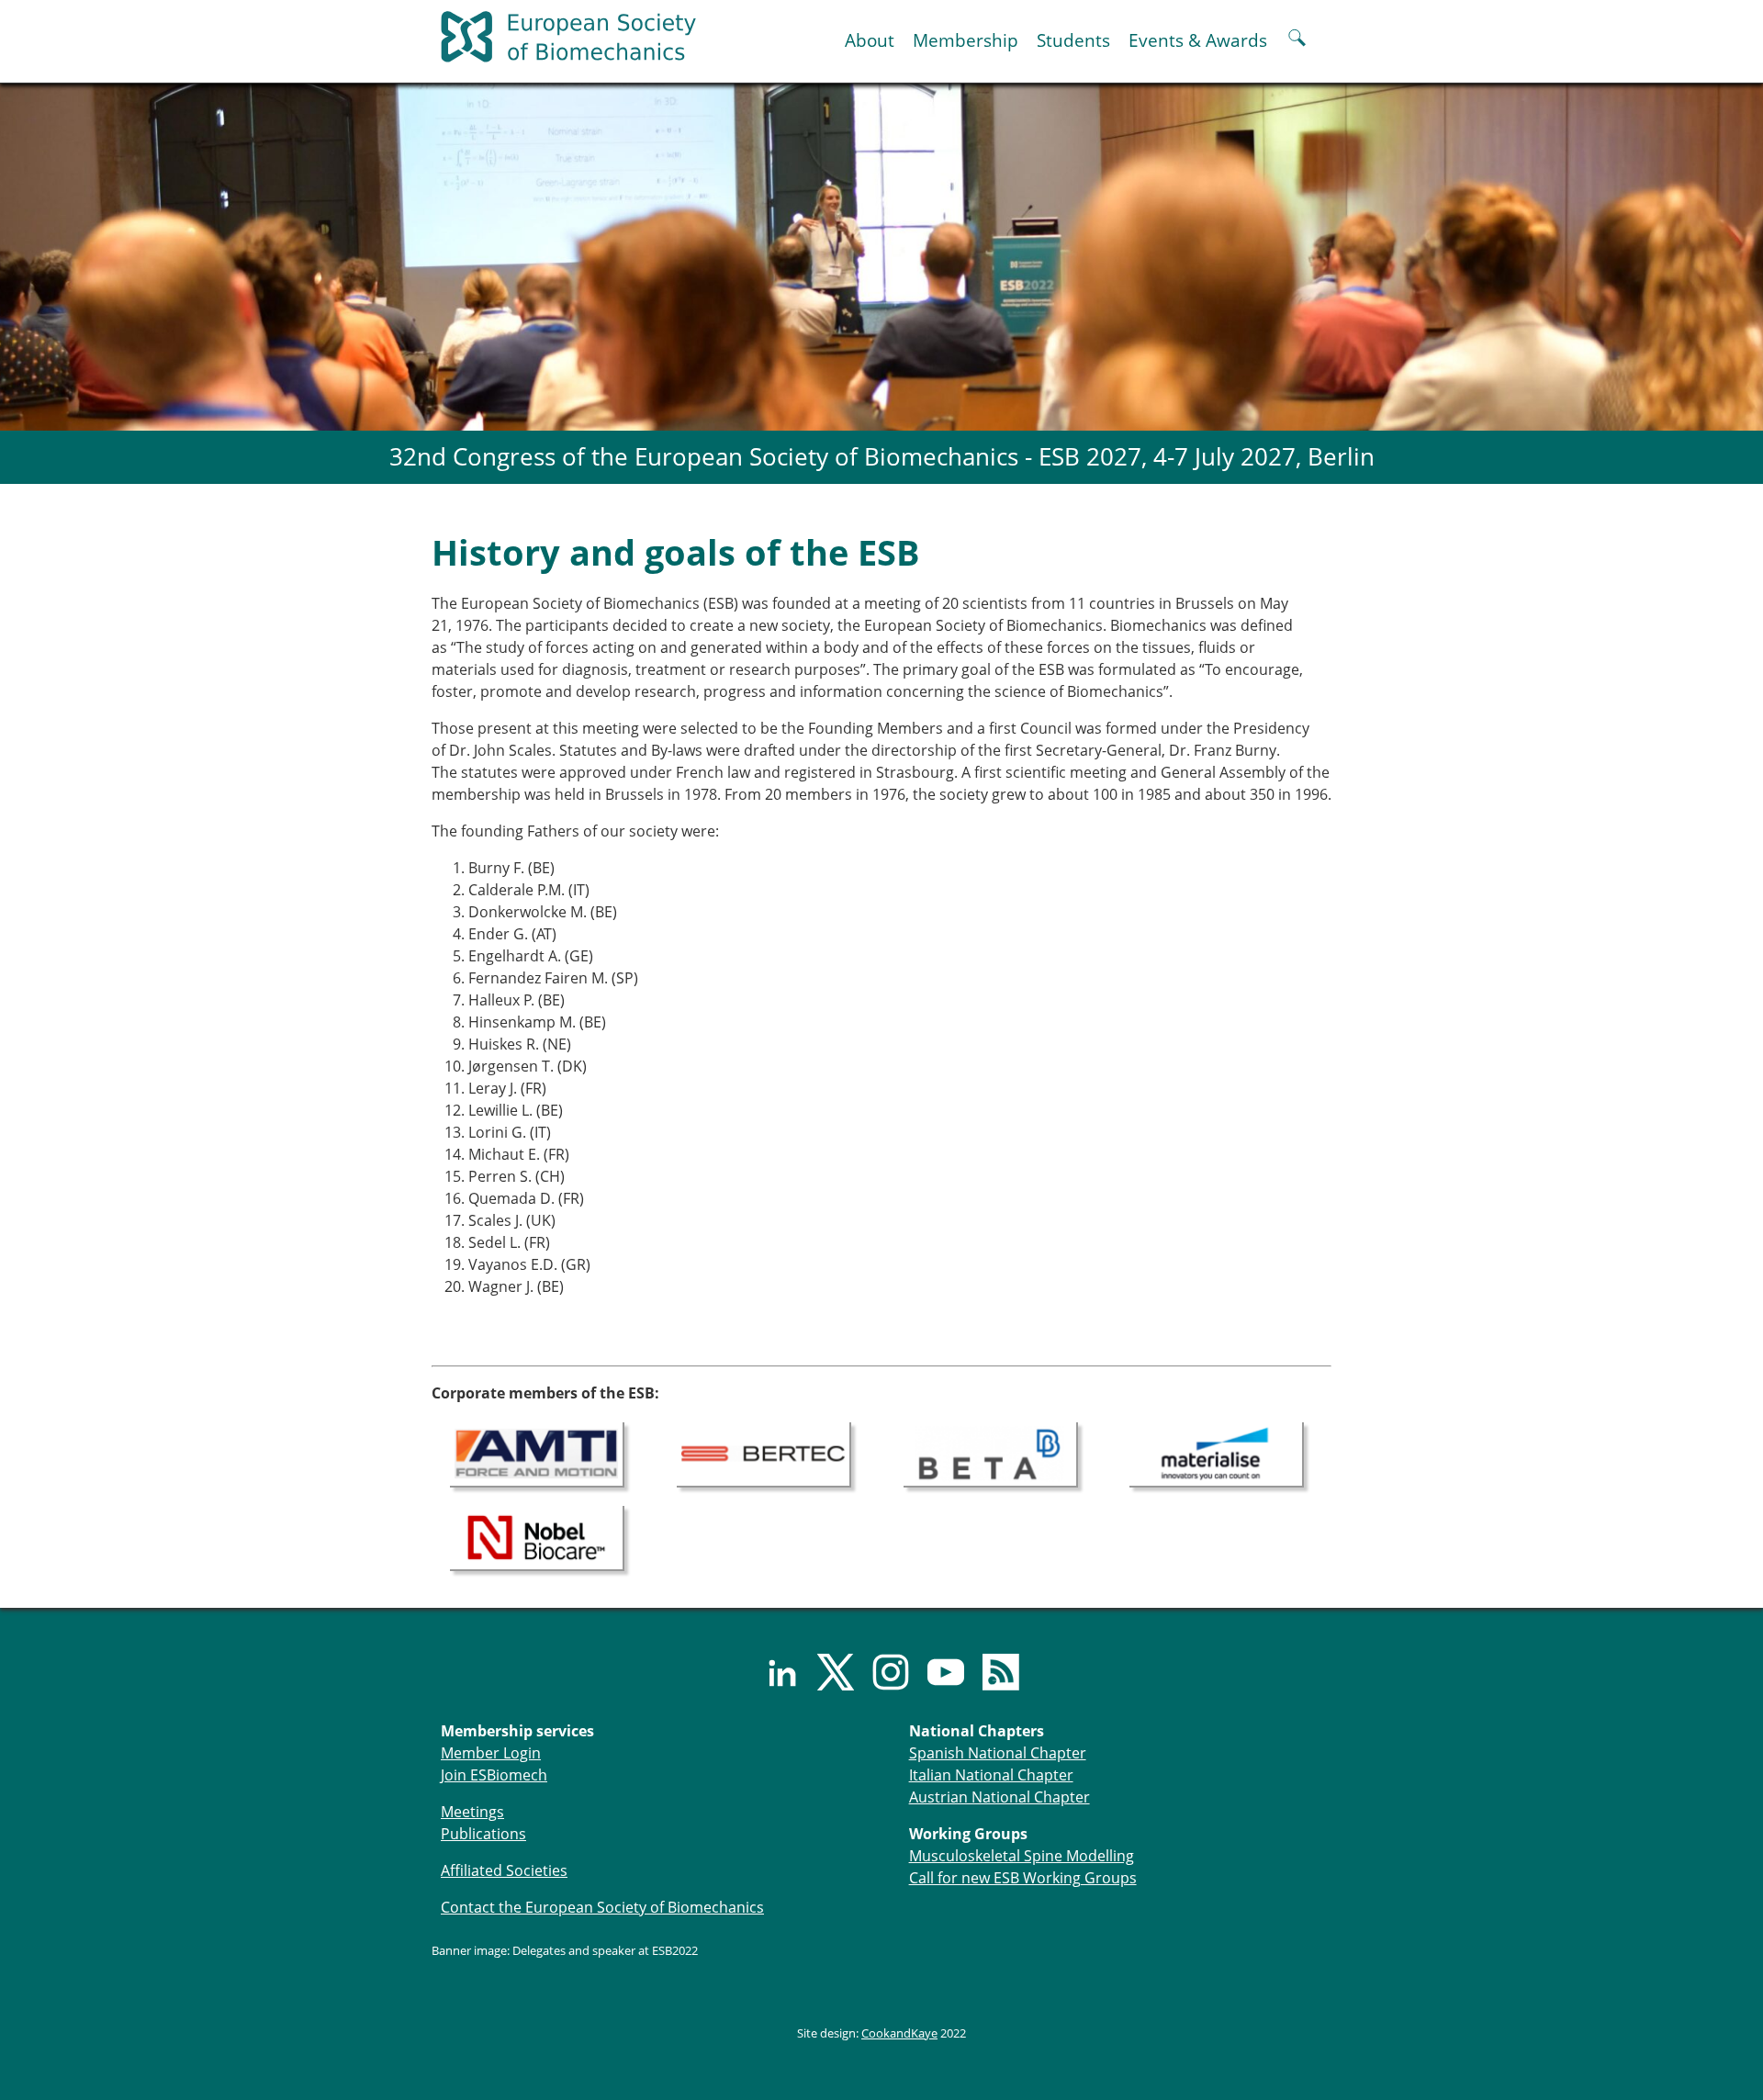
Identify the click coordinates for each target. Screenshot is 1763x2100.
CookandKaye (899, 2033)
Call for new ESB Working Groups (1023, 1878)
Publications (483, 1834)
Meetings (472, 1812)
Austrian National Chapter (999, 1797)
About (870, 40)
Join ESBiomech (494, 1775)
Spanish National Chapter (998, 1753)
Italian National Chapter (991, 1775)
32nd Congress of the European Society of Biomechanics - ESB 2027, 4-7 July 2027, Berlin (882, 457)
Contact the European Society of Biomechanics (602, 1907)
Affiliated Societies (504, 1870)
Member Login (491, 1753)
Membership (966, 40)
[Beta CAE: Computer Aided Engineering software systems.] (991, 1453)
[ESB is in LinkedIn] (771, 1672)
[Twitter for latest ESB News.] (826, 1672)
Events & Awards (1198, 40)
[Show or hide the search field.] (1297, 40)
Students (1073, 40)
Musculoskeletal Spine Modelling (1022, 1856)
